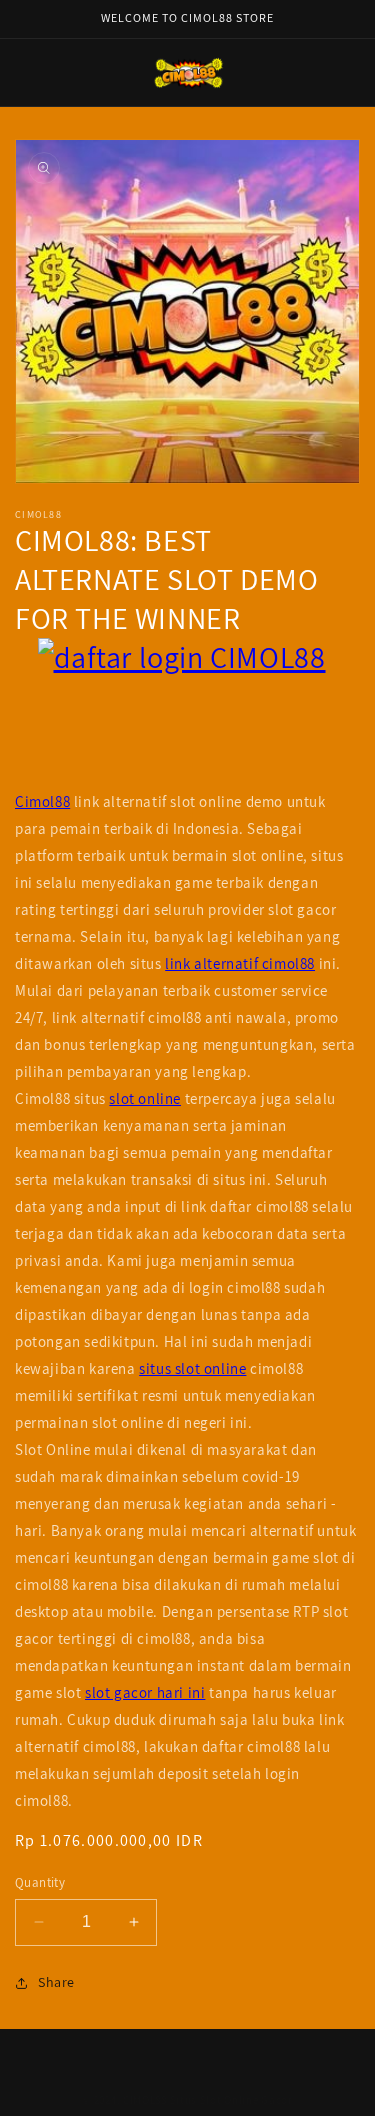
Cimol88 (42, 801)
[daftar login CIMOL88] (187, 713)
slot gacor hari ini (145, 1692)
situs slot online (192, 1368)
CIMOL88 (145, 2100)
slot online (145, 1098)
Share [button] (56, 1982)
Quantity (40, 1882)
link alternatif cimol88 (240, 963)
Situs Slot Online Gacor (231, 2100)
